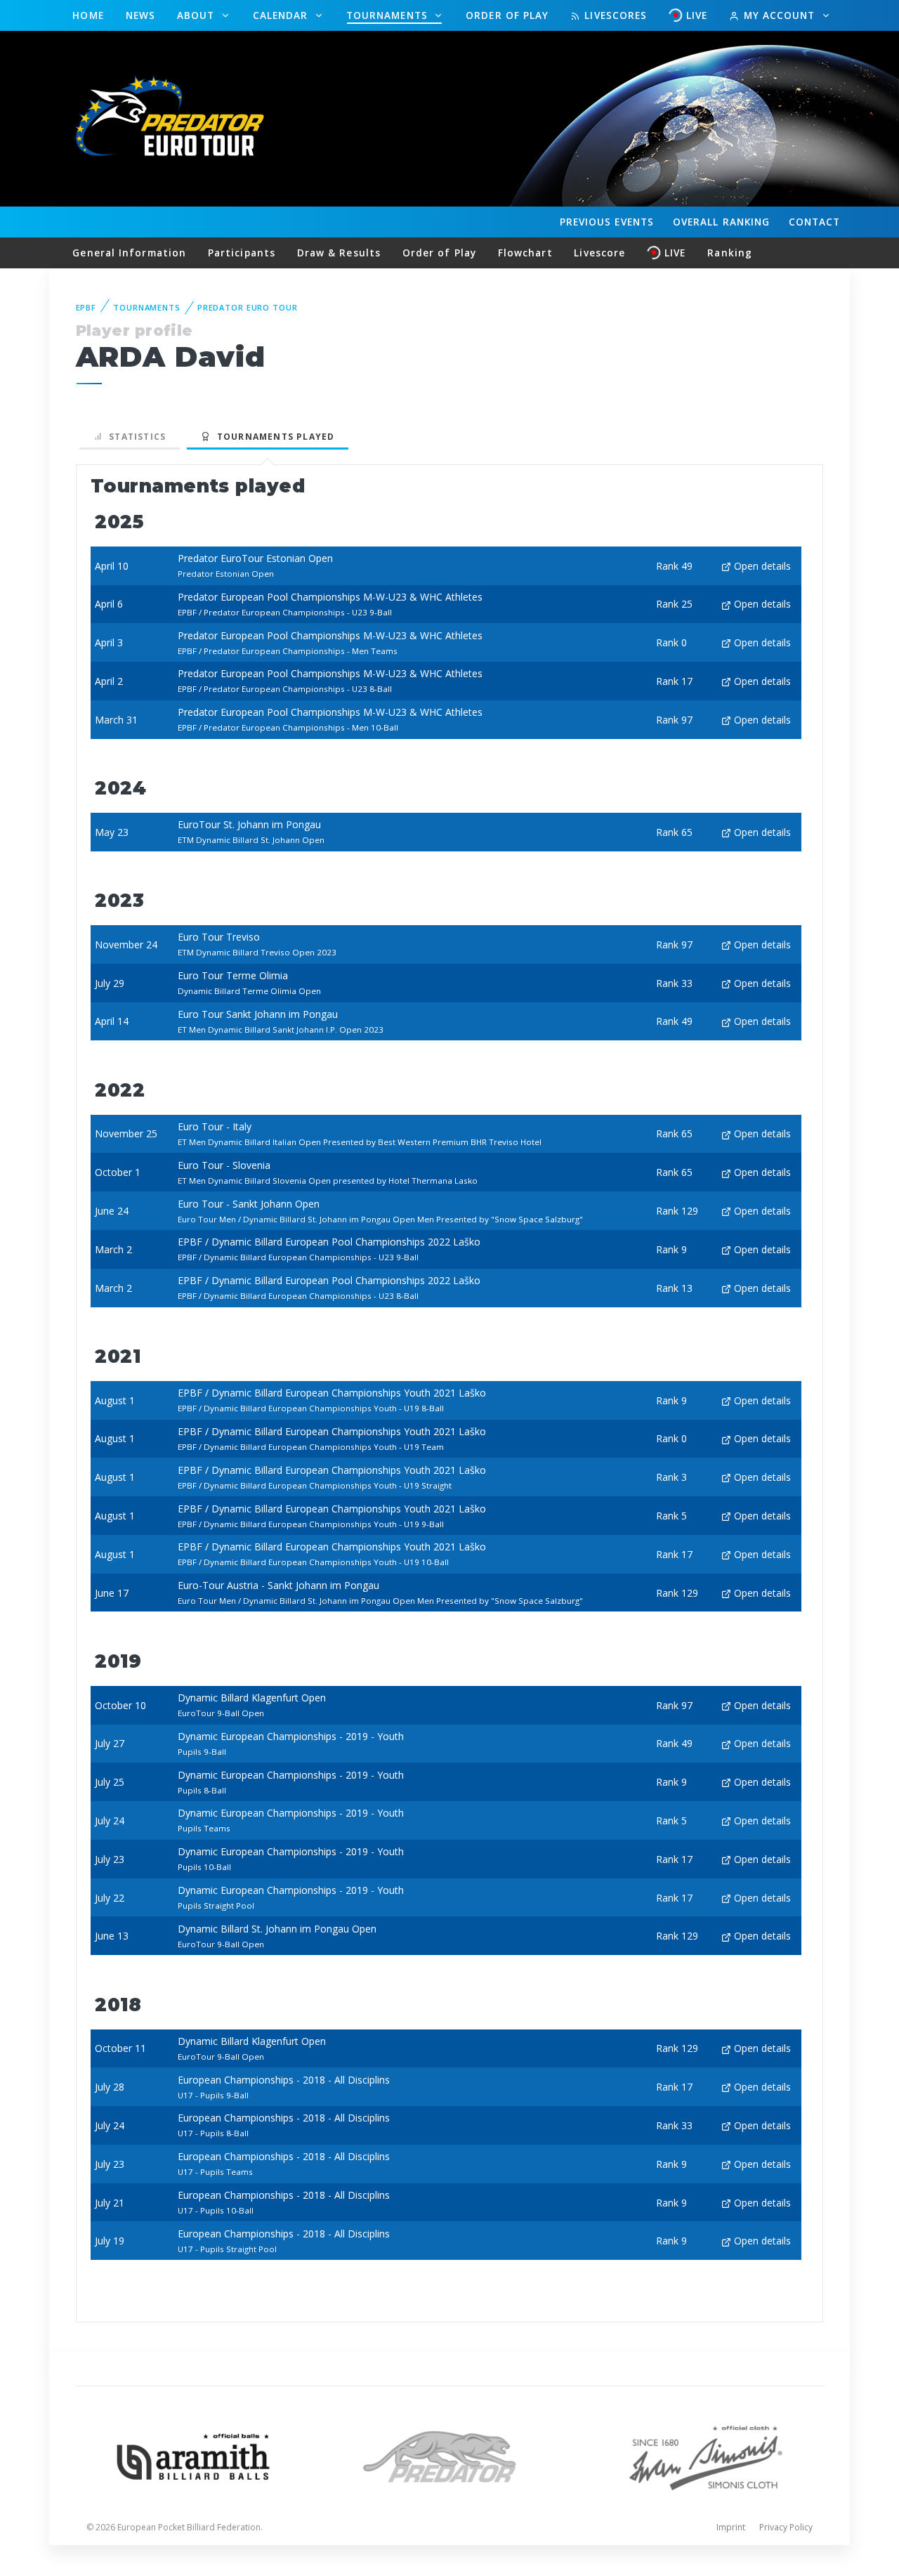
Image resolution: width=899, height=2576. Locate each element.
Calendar (282, 15)
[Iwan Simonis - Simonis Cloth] (706, 2456)
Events (607, 222)
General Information (129, 253)
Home (88, 15)
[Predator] (450, 2456)
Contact (815, 222)
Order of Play (507, 15)
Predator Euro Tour (248, 307)
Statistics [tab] (134, 437)
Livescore (599, 253)
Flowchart (525, 253)
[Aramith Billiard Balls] (193, 2456)
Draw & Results (339, 253)
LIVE (697, 15)
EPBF (86, 307)
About (198, 15)
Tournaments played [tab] (273, 437)
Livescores (614, 15)
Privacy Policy (786, 2527)
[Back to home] (172, 118)
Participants (242, 253)
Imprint (731, 2527)
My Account (779, 15)
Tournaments (389, 15)
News (140, 15)
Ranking (721, 222)
